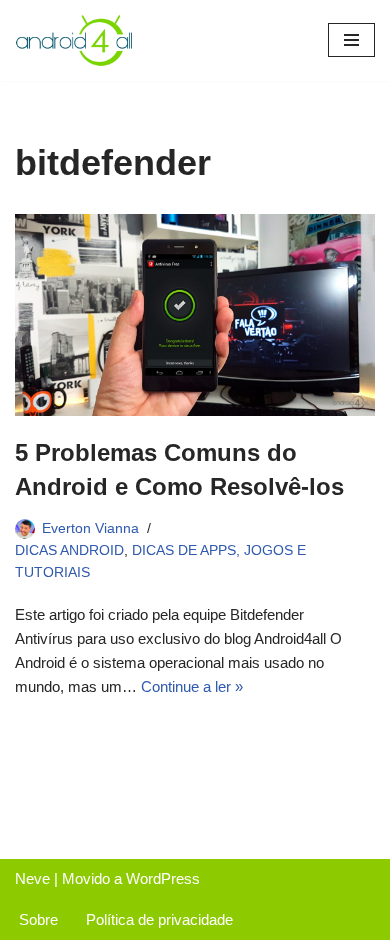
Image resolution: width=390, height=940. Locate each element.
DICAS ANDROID (69, 550)
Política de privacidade (159, 919)
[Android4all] (75, 40)
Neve (32, 878)
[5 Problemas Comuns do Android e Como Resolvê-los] (195, 315)
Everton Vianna (90, 528)
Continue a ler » (192, 686)
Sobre (38, 919)
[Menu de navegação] (351, 40)
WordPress (163, 878)
